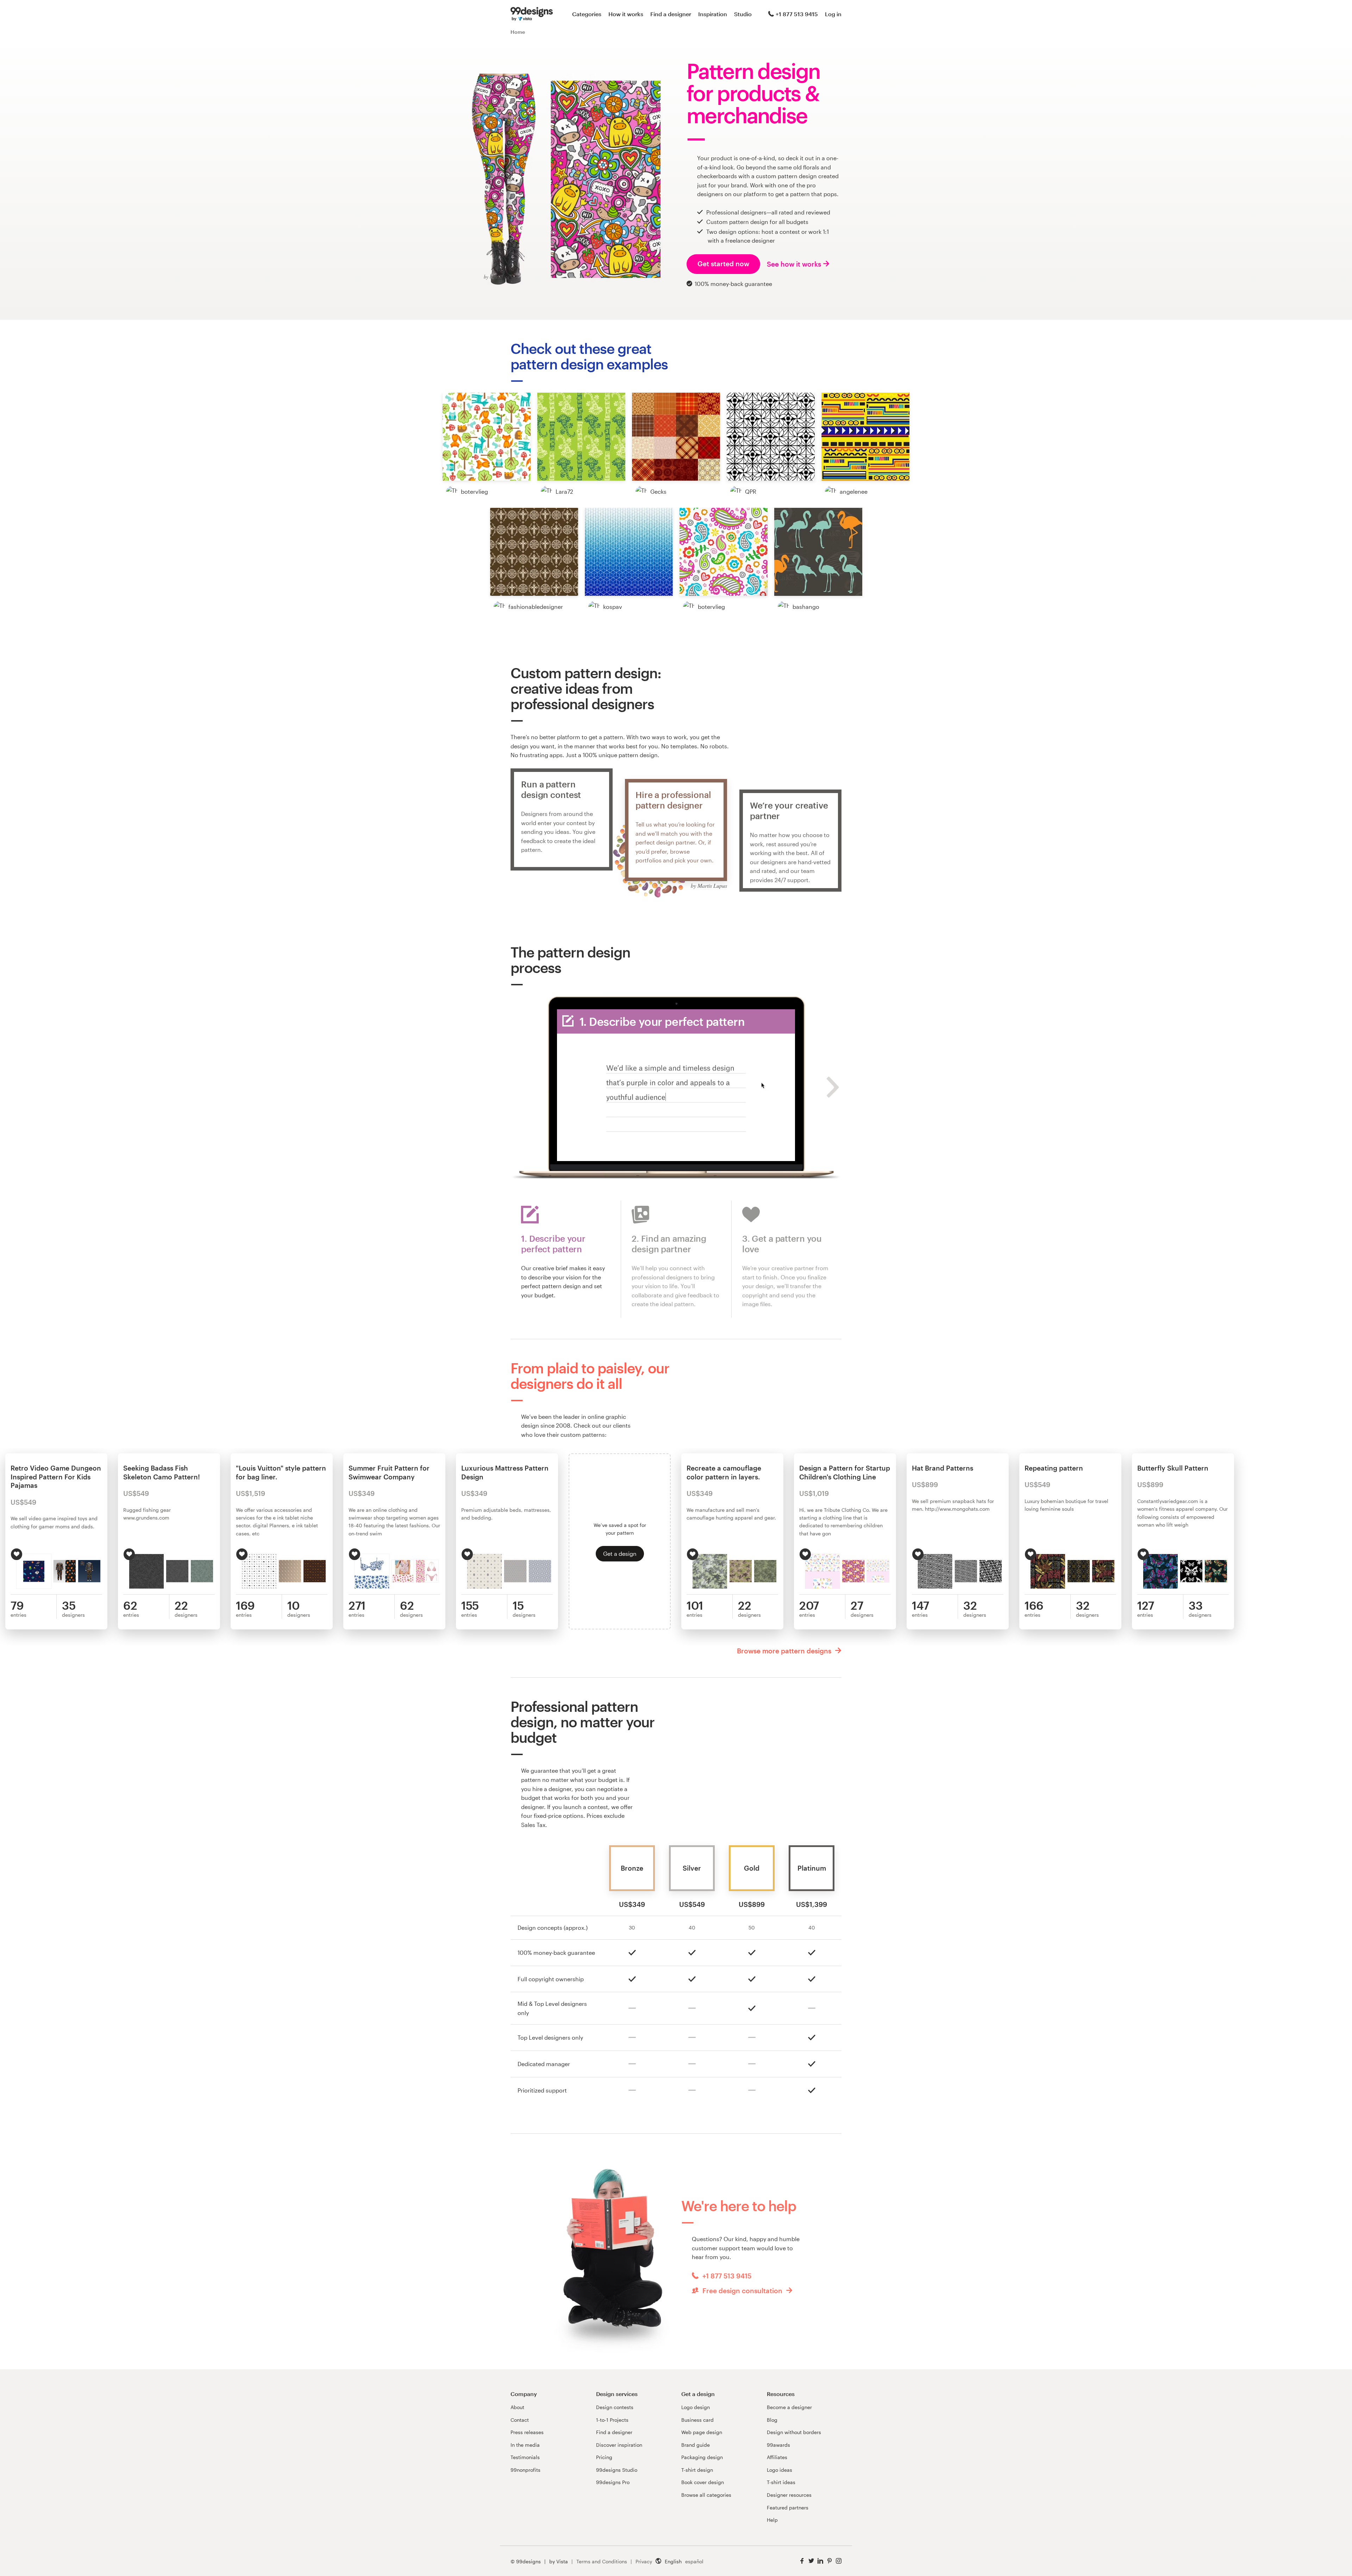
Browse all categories (706, 2495)
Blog (772, 2420)
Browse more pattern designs (785, 1651)
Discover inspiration (619, 2445)
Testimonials (525, 2457)
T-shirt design (697, 2470)
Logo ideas (780, 2470)
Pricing (604, 2457)
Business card (697, 2420)
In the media (525, 2445)
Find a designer (671, 14)
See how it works (794, 264)
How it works (626, 14)
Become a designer (789, 2407)
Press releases (527, 2432)
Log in (833, 14)
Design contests (615, 2407)
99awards (778, 2445)
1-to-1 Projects (612, 2420)
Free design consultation (742, 2291)
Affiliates (777, 2457)
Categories (587, 14)
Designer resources (789, 2495)
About (517, 2407)
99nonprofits (525, 2470)
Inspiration (713, 14)
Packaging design (702, 2457)
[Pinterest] (830, 2561)
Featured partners (788, 2508)
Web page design (702, 2432)
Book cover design (703, 2482)
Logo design (696, 2407)
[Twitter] (811, 2561)
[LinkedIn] (820, 2561)
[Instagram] (839, 2561)
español (694, 2561)
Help (772, 2520)
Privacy (644, 2561)
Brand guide (696, 2445)
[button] (487, 437)
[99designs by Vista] (532, 14)
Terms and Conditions (602, 2561)
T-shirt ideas (781, 2482)
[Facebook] (802, 2561)
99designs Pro (613, 2482)
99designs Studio (617, 2470)
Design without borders (794, 2432)
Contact (520, 2420)
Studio (743, 14)
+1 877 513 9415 (797, 14)
